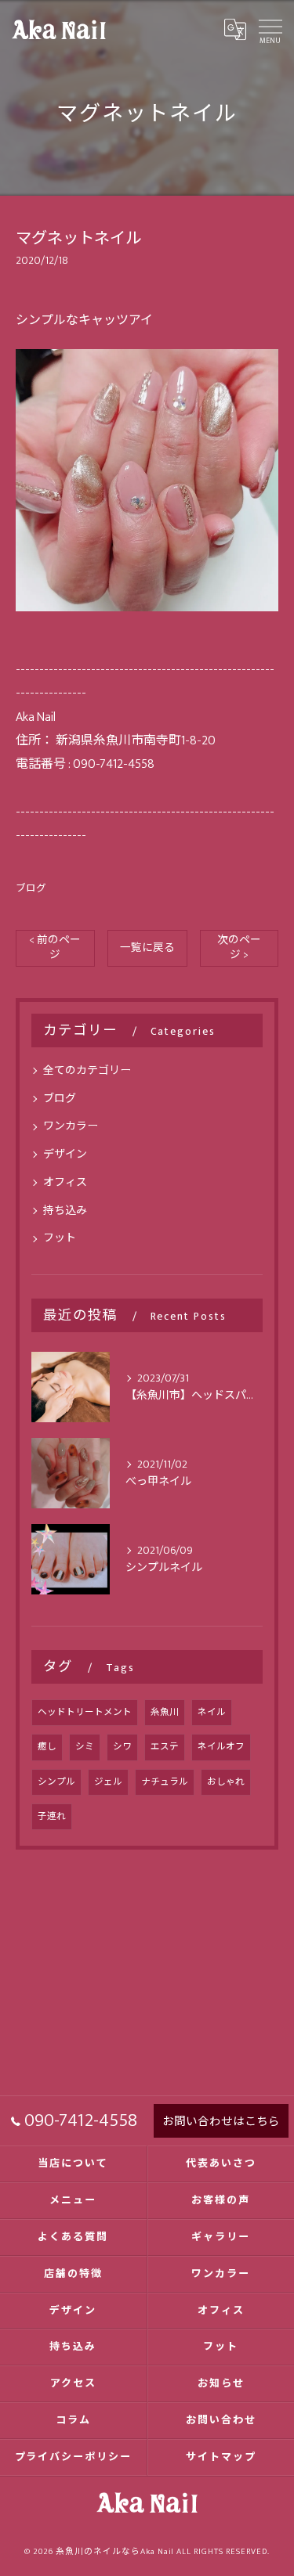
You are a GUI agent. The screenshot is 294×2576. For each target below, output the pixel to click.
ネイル (212, 1712)
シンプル (56, 1782)
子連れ (52, 1816)
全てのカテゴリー (87, 1070)
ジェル (108, 1782)
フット (60, 1238)
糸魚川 (165, 1712)
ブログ (31, 889)
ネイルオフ (221, 1747)
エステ (165, 1747)
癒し (47, 1747)
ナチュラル (165, 1782)
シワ (122, 1747)
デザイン (65, 1154)
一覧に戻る (147, 948)
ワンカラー (71, 1126)
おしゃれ (226, 1782)
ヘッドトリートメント (85, 1712)
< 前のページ (55, 948)
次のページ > (239, 948)
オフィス (65, 1182)
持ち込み (65, 1211)
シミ (85, 1747)
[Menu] (270, 29)
